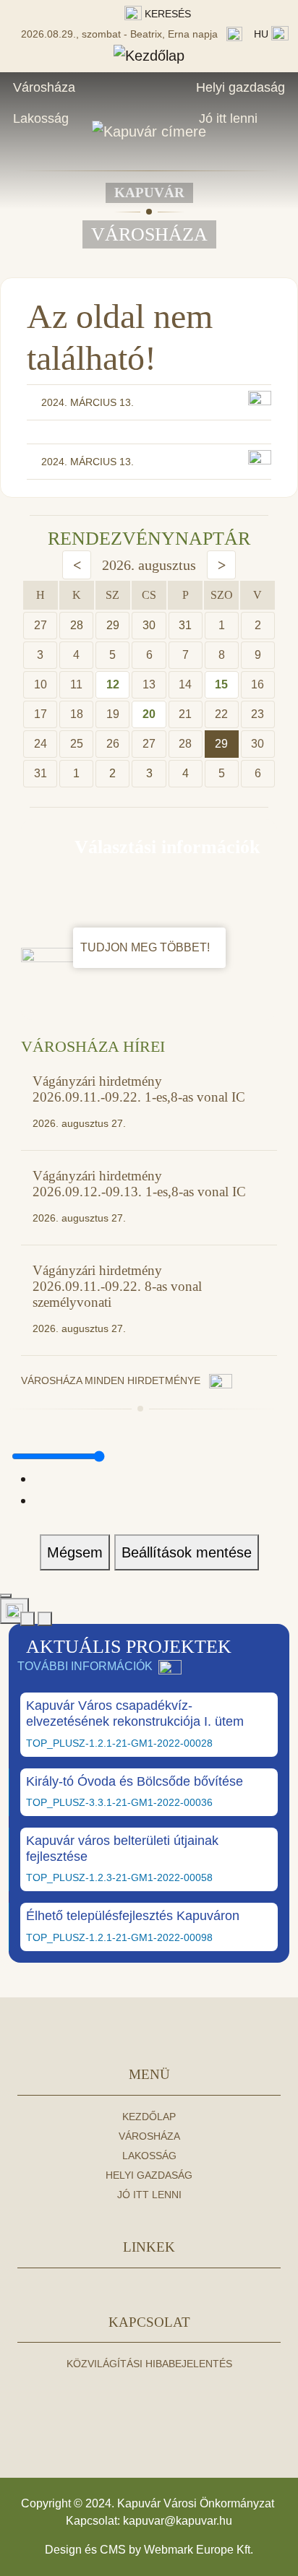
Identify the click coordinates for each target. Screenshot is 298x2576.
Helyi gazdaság (240, 87)
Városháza (44, 87)
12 (113, 684)
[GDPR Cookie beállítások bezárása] (6, 1596)
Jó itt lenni (228, 118)
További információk (85, 1666)
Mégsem (75, 1552)
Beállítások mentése (187, 1552)
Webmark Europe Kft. (199, 2550)
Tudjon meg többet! (146, 947)
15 (221, 684)
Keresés (166, 14)
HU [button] (263, 34)
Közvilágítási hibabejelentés (149, 2364)
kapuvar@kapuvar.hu (178, 2521)
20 (149, 714)
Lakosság (41, 118)
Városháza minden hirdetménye (112, 1380)
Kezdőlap (149, 2117)
